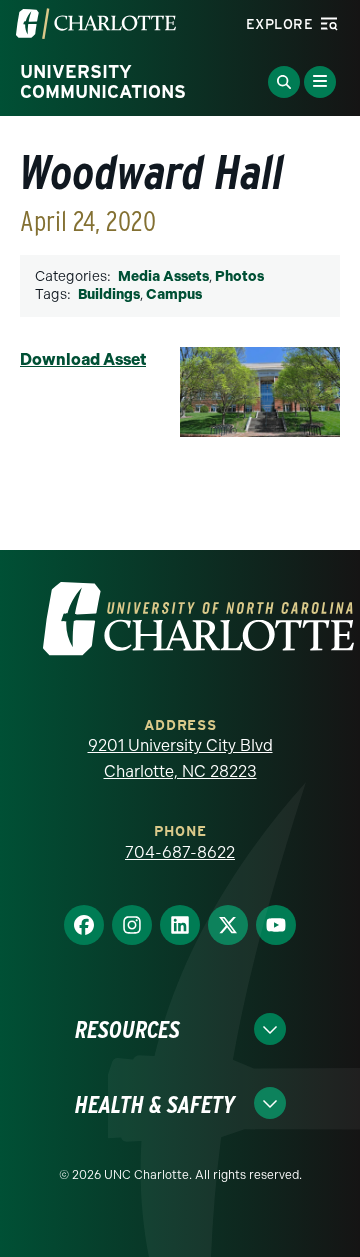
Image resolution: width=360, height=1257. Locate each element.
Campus (174, 294)
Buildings (109, 294)
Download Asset (83, 359)
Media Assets (163, 276)
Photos (239, 276)
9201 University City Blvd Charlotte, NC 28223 (180, 758)
